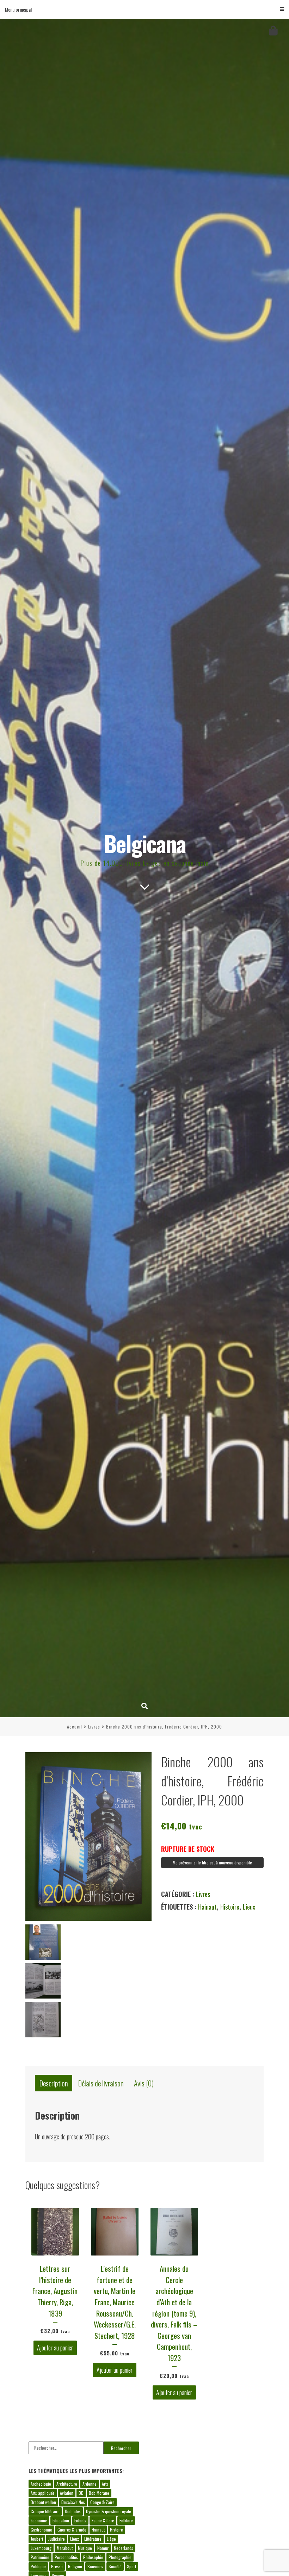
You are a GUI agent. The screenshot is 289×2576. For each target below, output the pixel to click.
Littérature (93, 2539)
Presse (57, 2566)
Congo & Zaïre (102, 2502)
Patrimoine (40, 2557)
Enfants (80, 2520)
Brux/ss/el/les (73, 2502)
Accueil (75, 1727)
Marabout (65, 2548)
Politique (38, 2566)
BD (81, 2493)
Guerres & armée (72, 2530)
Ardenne (90, 2484)
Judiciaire (57, 2539)
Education (61, 2520)
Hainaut (207, 1907)
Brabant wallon (43, 2502)
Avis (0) (144, 2083)
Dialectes (73, 2511)
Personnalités (66, 2557)
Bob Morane (99, 2493)
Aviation (67, 2493)
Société (115, 2566)
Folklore (126, 2520)
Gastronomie (41, 2530)
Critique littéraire (45, 2511)
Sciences (95, 2566)
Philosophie (93, 2557)
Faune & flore (103, 2520)
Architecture (67, 2484)
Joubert (37, 2539)
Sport (131, 2566)
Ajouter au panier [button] (55, 2348)
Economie (39, 2520)
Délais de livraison (101, 2083)
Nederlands (124, 2548)
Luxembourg (41, 2548)
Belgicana (145, 843)
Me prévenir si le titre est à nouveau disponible (212, 1862)
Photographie (120, 2557)
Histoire (230, 1907)
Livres (94, 1727)
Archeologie (41, 2484)
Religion (75, 2566)
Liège (111, 2539)
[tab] (54, 2083)
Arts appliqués (43, 2493)
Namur (103, 2548)
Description (54, 2083)
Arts (105, 2484)
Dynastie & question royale (109, 2511)
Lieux (249, 1907)
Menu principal (18, 9)
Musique (85, 2548)
